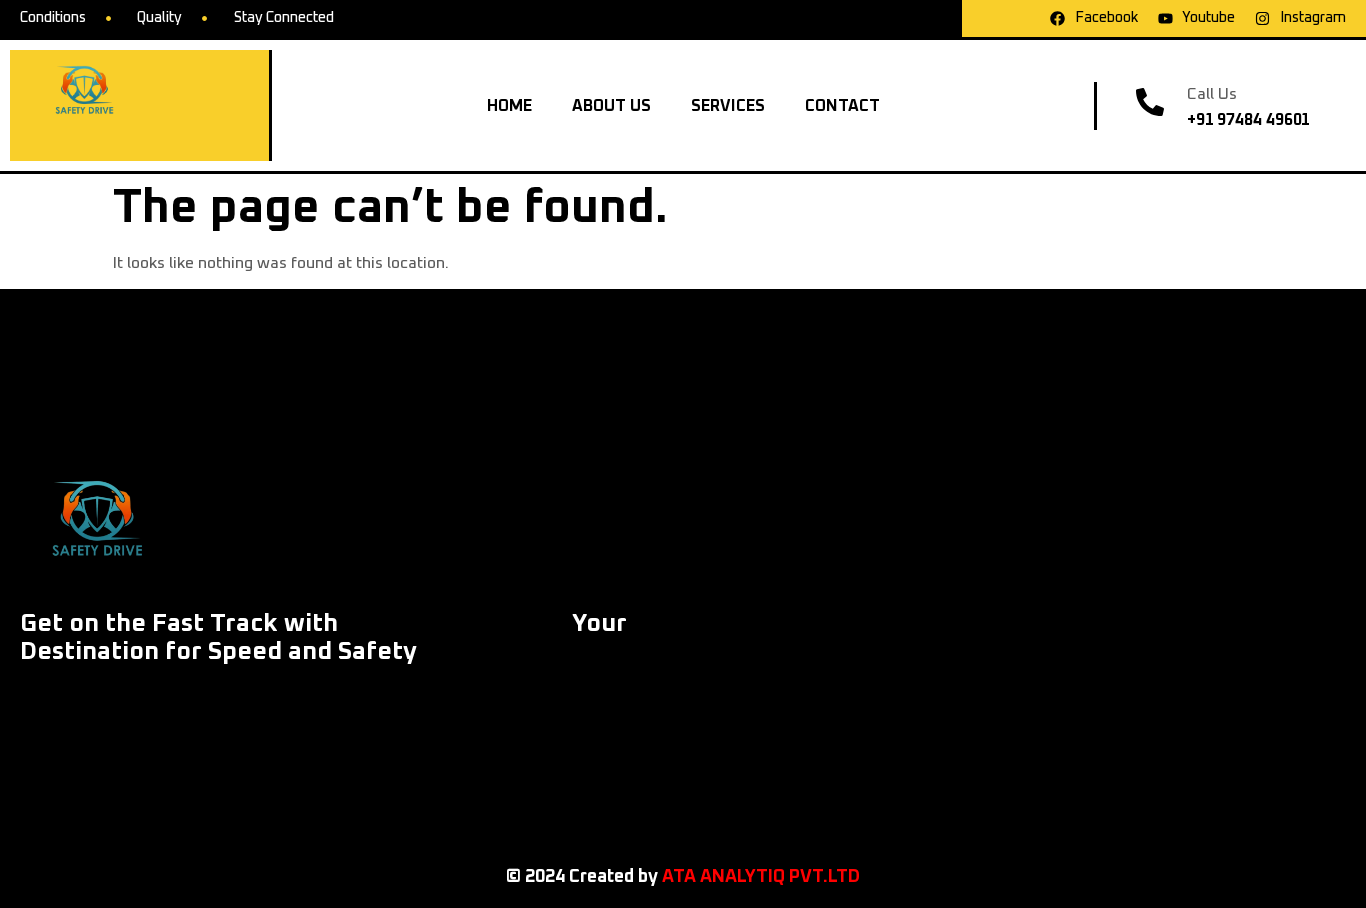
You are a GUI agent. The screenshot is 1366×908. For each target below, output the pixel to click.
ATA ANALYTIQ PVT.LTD (761, 877)
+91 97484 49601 (1249, 120)
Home (509, 106)
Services (728, 106)
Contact (842, 106)
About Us (611, 106)
